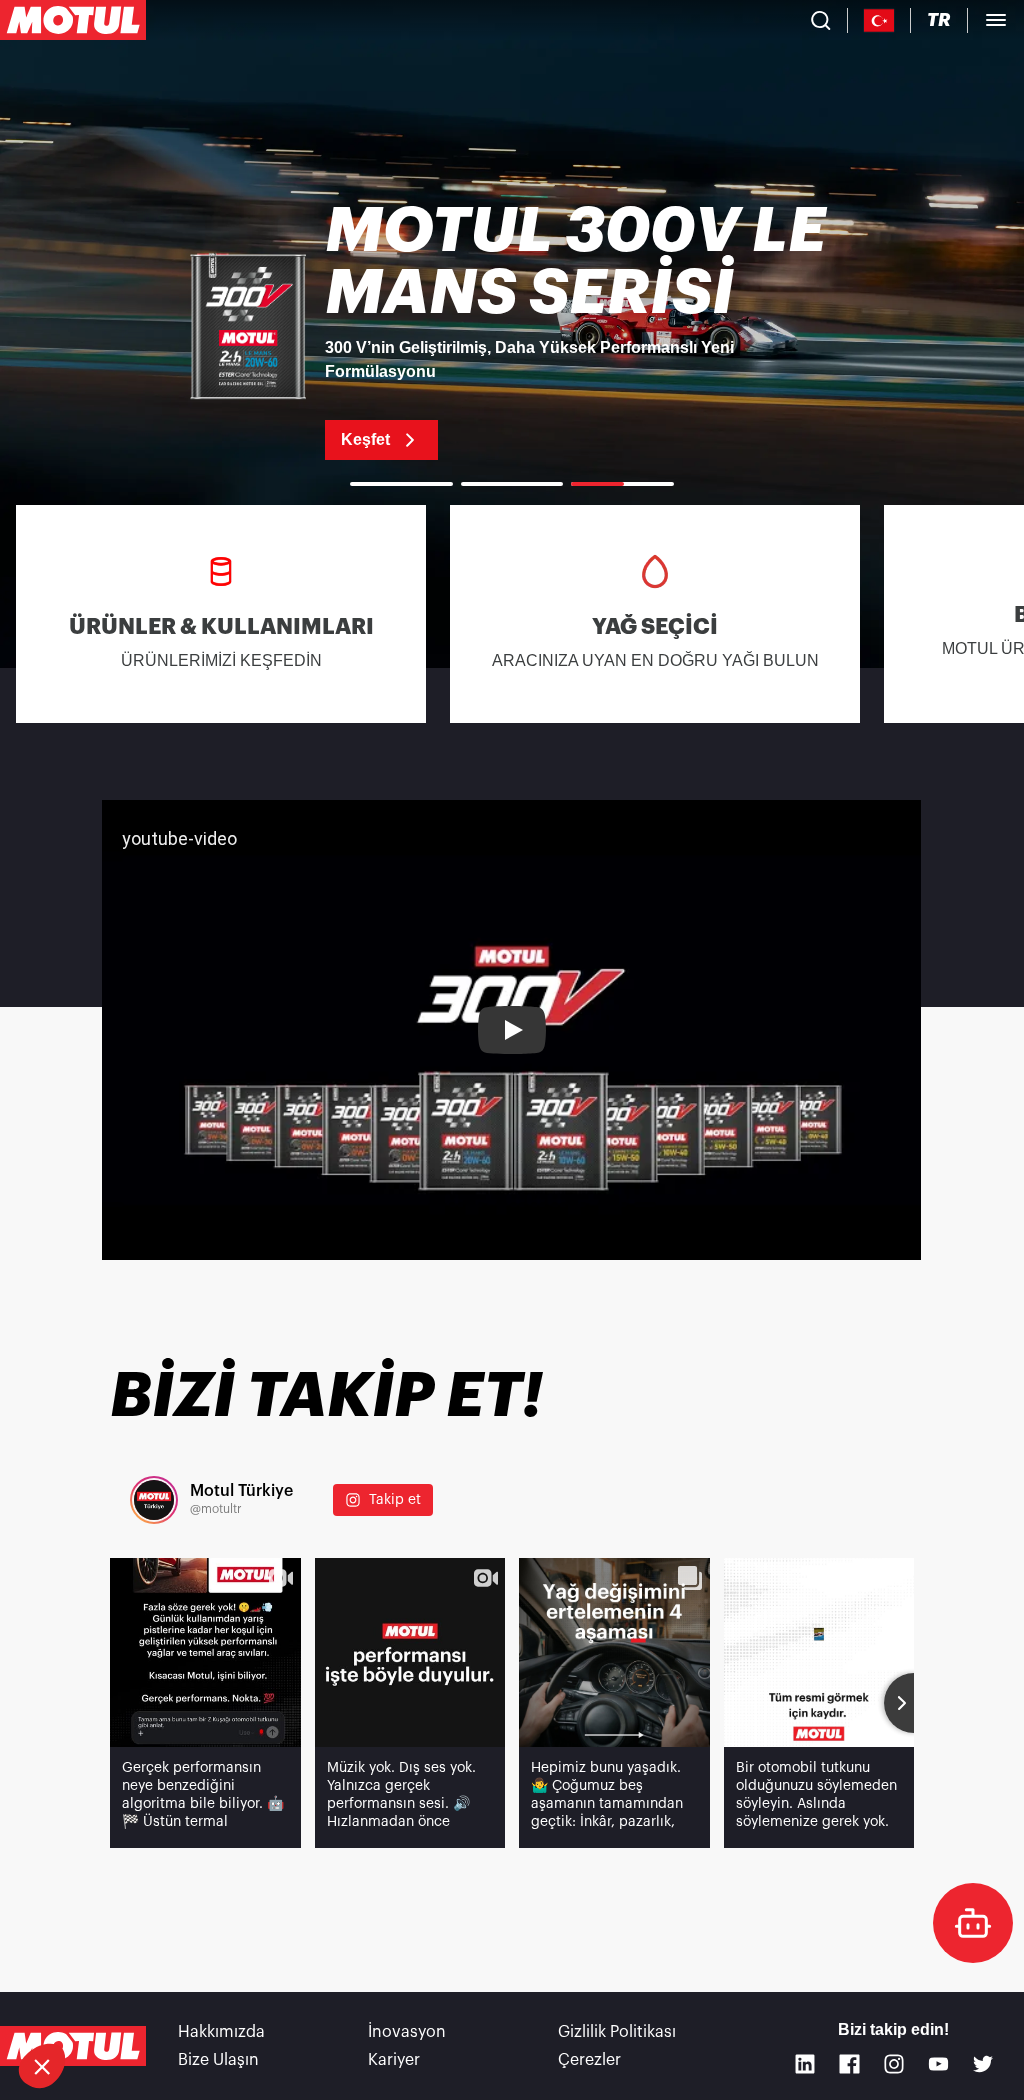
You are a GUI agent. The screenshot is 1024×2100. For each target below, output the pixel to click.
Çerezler (589, 2060)
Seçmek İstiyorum (124, 1999)
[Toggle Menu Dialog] (996, 20)
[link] (512, 330)
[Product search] (821, 20)
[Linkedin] (805, 2064)
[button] (42, 2066)
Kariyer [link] (394, 2060)
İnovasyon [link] (407, 2032)
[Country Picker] (879, 20)
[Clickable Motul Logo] (73, 20)
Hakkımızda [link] (221, 2032)
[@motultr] (154, 1500)
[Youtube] (938, 2064)
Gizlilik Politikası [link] (617, 2032)
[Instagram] (894, 2064)
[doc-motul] (973, 1923)
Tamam (335, 1999)
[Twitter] (983, 2064)
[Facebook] (849, 2064)
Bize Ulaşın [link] (218, 2060)
